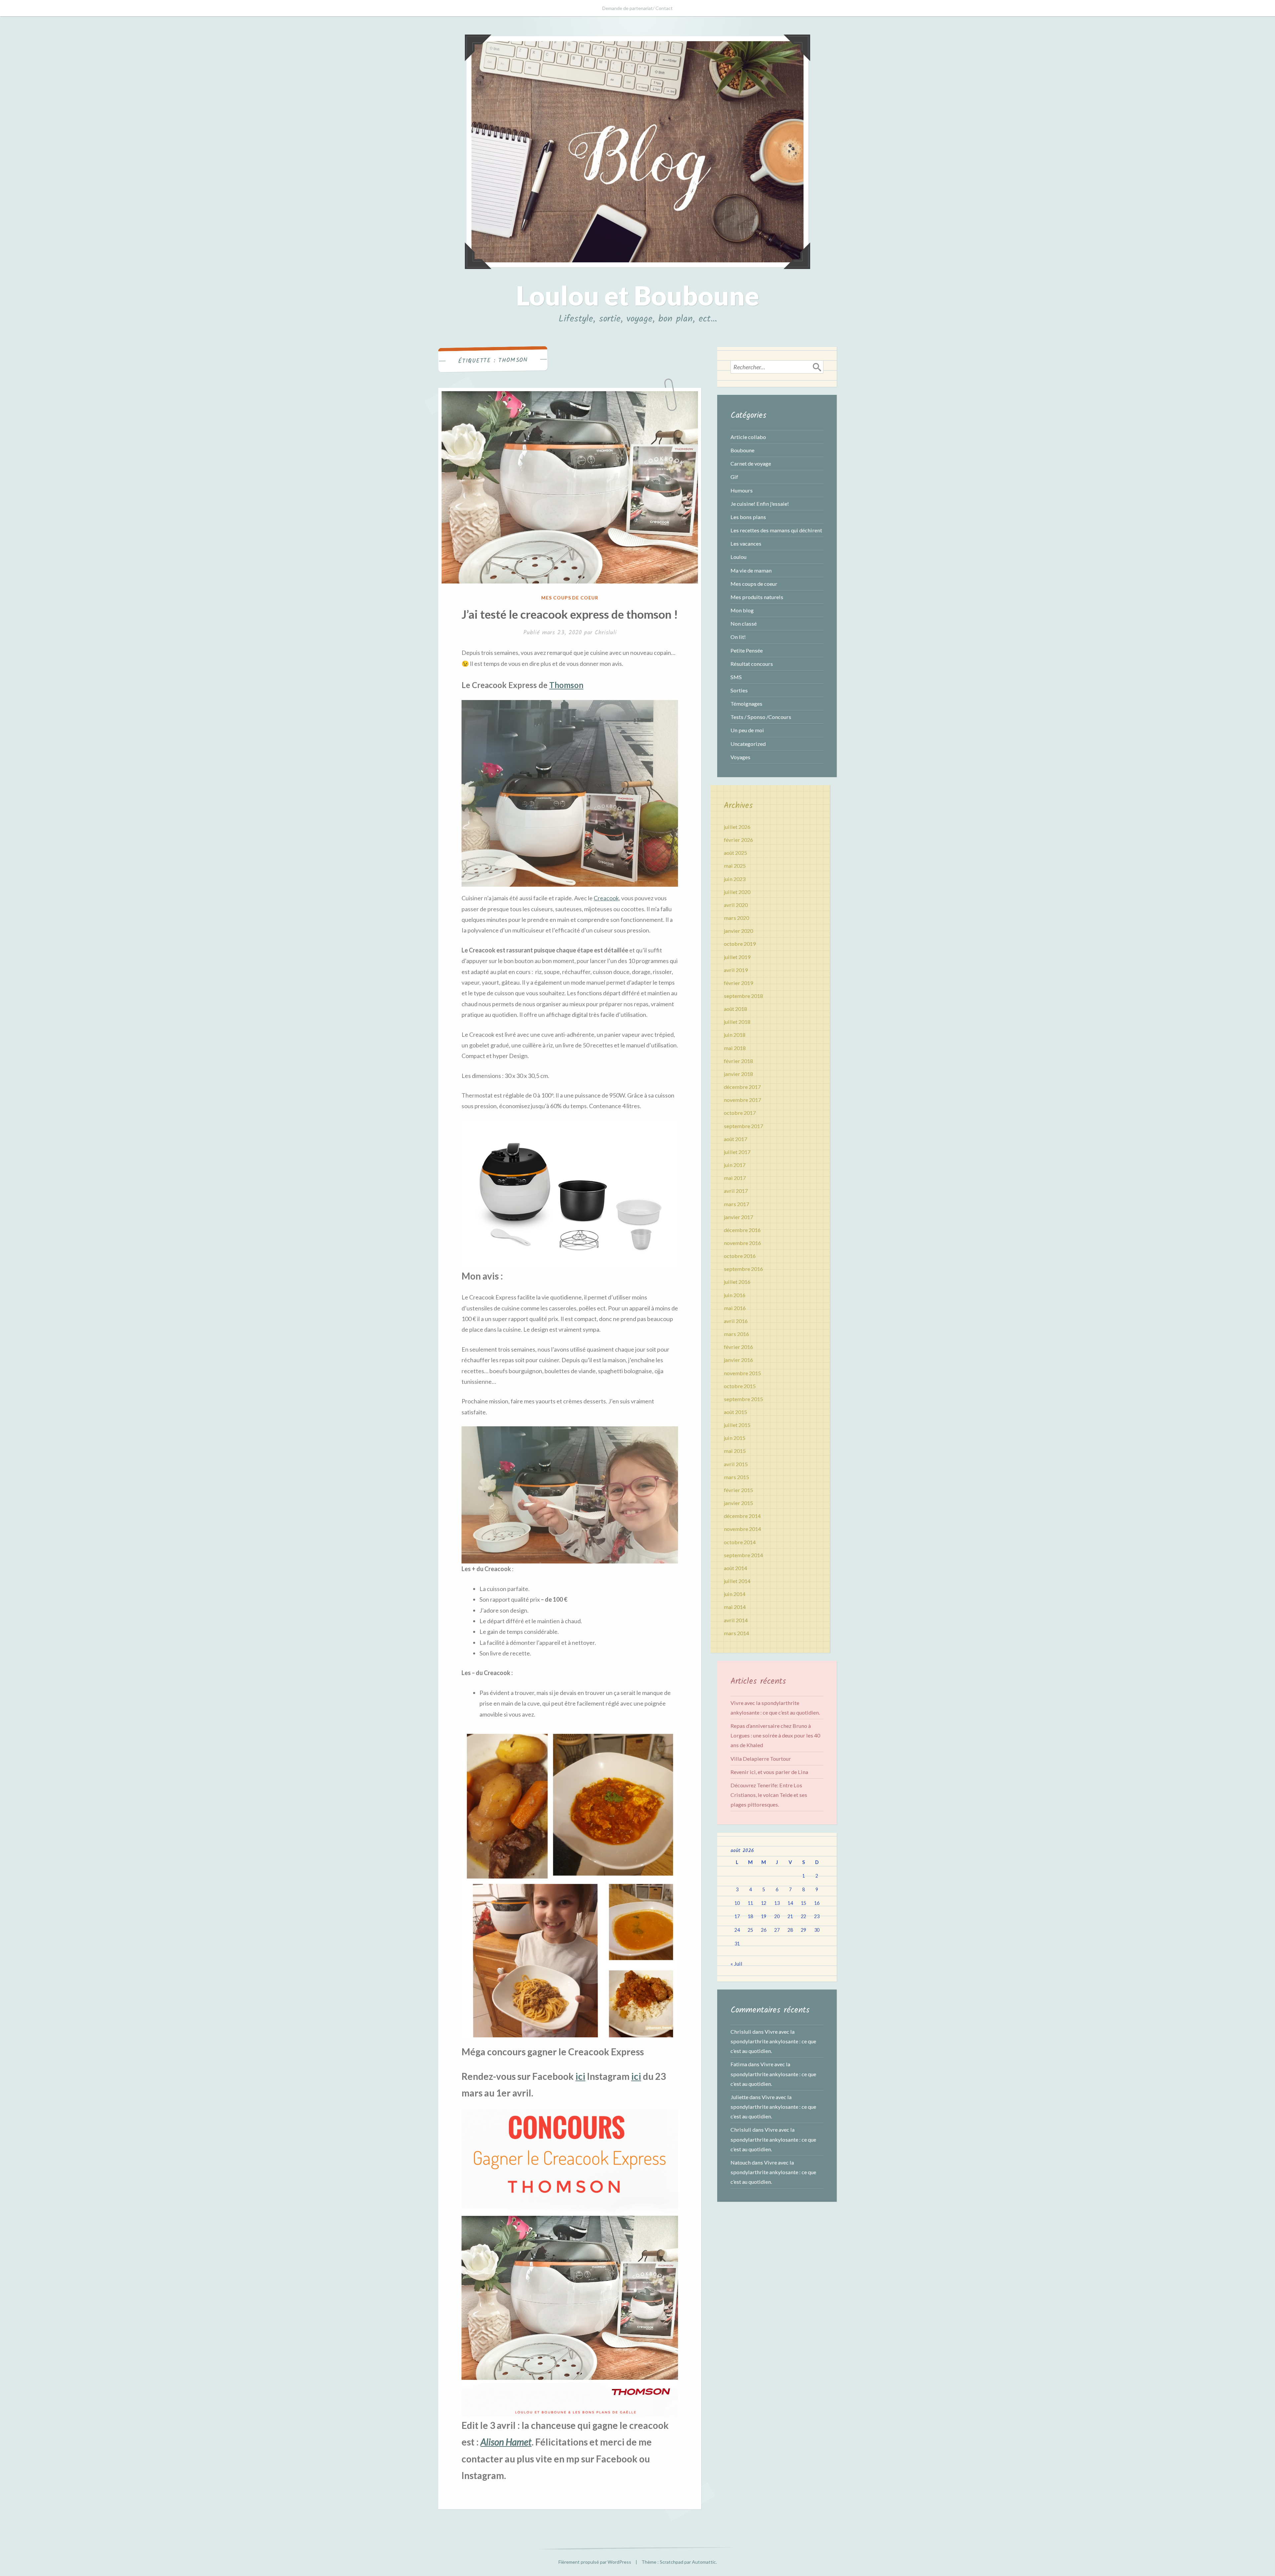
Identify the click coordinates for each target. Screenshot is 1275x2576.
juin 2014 (735, 1594)
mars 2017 (736, 1204)
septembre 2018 (743, 996)
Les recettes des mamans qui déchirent (776, 530)
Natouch (741, 2162)
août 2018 (735, 1009)
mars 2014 (736, 1633)
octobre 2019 (740, 944)
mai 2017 (735, 1178)
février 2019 (738, 983)
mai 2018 (735, 1048)
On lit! (738, 637)
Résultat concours (752, 664)
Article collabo (748, 437)
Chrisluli (606, 633)
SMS (736, 677)
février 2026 (738, 840)
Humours (742, 490)
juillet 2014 (737, 1581)
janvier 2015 (738, 1503)
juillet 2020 (737, 892)
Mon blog (742, 610)
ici (580, 2076)
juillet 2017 (737, 1152)
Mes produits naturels (757, 597)
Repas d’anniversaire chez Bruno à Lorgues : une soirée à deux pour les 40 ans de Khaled (775, 1735)
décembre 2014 (742, 1516)
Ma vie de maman (751, 570)
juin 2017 (735, 1165)
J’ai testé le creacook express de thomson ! (570, 614)
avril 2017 (736, 1191)
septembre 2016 (743, 1269)
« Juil (736, 1963)
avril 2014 (736, 1620)
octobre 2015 (740, 1386)
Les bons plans (748, 517)
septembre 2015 (743, 1399)
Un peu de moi (747, 730)
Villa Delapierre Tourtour (761, 1759)
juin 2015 (735, 1438)
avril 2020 (736, 905)
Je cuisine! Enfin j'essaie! (760, 504)
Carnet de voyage (751, 463)
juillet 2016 (737, 1282)
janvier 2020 (738, 931)
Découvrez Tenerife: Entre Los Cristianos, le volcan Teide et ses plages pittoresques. (769, 1795)
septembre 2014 (743, 1555)
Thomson (566, 685)
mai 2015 (735, 1451)
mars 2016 (736, 1334)
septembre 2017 (743, 1126)
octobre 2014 (740, 1542)
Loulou (738, 557)
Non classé (744, 623)
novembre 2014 (742, 1529)
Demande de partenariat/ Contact (637, 8)
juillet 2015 (737, 1425)
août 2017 (735, 1139)
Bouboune (742, 450)
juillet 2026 (737, 827)
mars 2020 (736, 918)
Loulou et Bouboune (637, 295)
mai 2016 (735, 1308)
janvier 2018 (738, 1074)
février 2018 (738, 1061)
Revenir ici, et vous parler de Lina (769, 1772)
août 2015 (735, 1412)
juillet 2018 (737, 1022)
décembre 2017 (742, 1087)
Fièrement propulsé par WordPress (595, 2562)
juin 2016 (735, 1295)
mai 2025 (735, 866)
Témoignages (746, 704)
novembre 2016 (742, 1243)
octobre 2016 (740, 1256)
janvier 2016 (738, 1360)
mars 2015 (736, 1477)
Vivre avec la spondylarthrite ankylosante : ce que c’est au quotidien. (773, 2041)
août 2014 (735, 1568)
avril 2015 (736, 1464)
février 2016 (738, 1347)
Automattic (704, 2562)
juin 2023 (735, 879)
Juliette (739, 2097)
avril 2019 (736, 970)
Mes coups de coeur (570, 598)
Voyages (740, 757)
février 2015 (738, 1490)
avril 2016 (736, 1321)
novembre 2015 (742, 1373)
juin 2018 (735, 1035)
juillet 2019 (737, 957)
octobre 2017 (740, 1113)
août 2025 (735, 853)
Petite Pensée (747, 650)
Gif (734, 477)
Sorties (739, 690)
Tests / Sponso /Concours (761, 717)
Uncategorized (748, 744)
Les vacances (746, 543)
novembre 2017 (742, 1100)
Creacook (606, 898)
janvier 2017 (738, 1217)
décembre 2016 (742, 1230)
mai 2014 (735, 1607)
